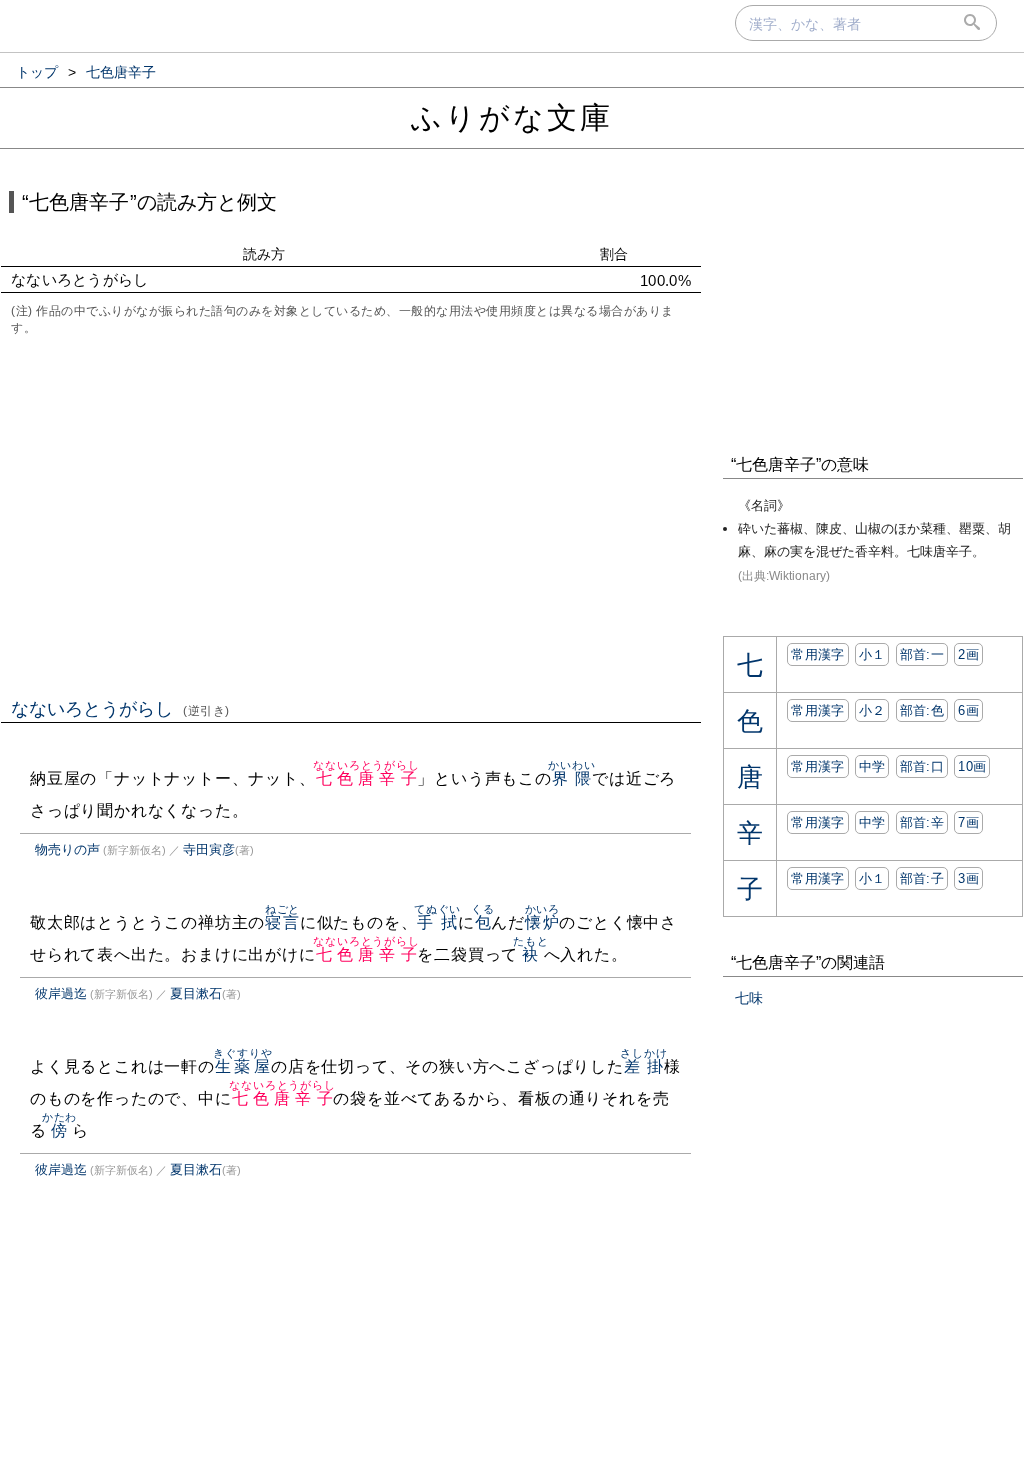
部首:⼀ (922, 654)
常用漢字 (817, 654)
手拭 (437, 922)
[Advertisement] (351, 515)
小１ (872, 654)
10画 (972, 766)
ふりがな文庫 (512, 117)
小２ (872, 710)
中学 (872, 766)
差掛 (643, 1066)
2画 (968, 654)
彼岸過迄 (61, 993)
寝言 (282, 922)
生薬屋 (242, 1066)
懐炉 (542, 922)
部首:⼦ (922, 878)
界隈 (571, 778)
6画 (968, 710)
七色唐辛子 (366, 778)
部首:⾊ (922, 710)
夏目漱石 (196, 993)
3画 (968, 878)
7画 (968, 822)
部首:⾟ (922, 822)
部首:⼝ (922, 766)
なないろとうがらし (120, 709)
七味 (749, 998)
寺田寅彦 (209, 849)
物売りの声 (67, 849)
